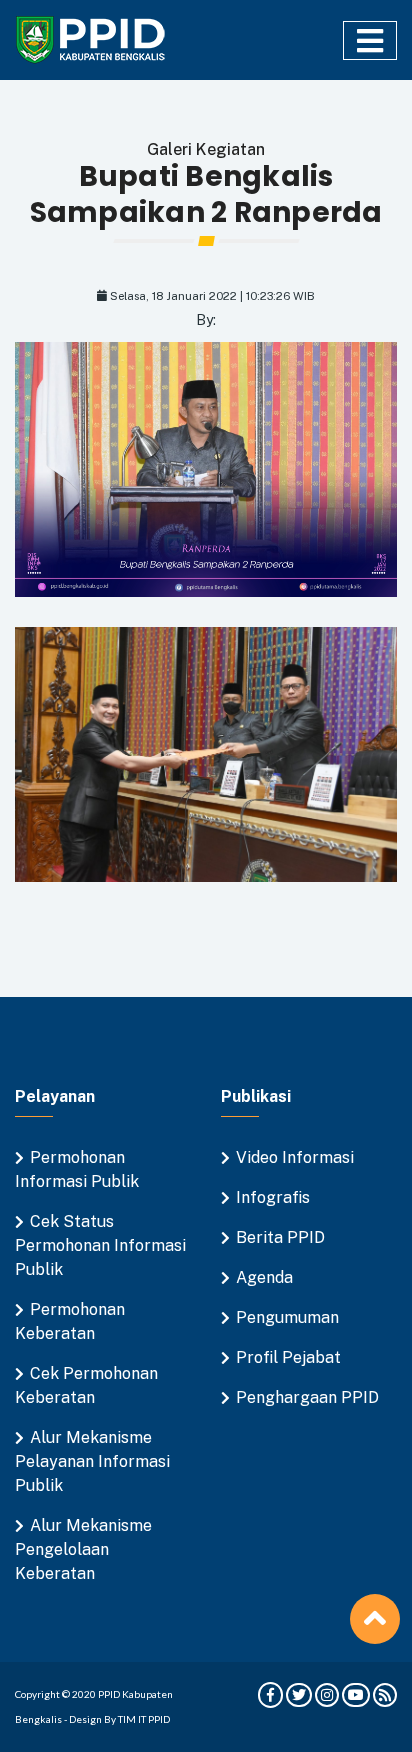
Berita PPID (280, 1237)
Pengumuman (287, 1317)
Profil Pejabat (288, 1357)
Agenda (264, 1277)
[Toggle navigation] (370, 40)
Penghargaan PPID (307, 1397)
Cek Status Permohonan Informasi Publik (100, 1245)
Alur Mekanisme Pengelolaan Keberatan (83, 1549)
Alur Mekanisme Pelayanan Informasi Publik (92, 1461)
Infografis (273, 1197)
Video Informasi (295, 1157)
